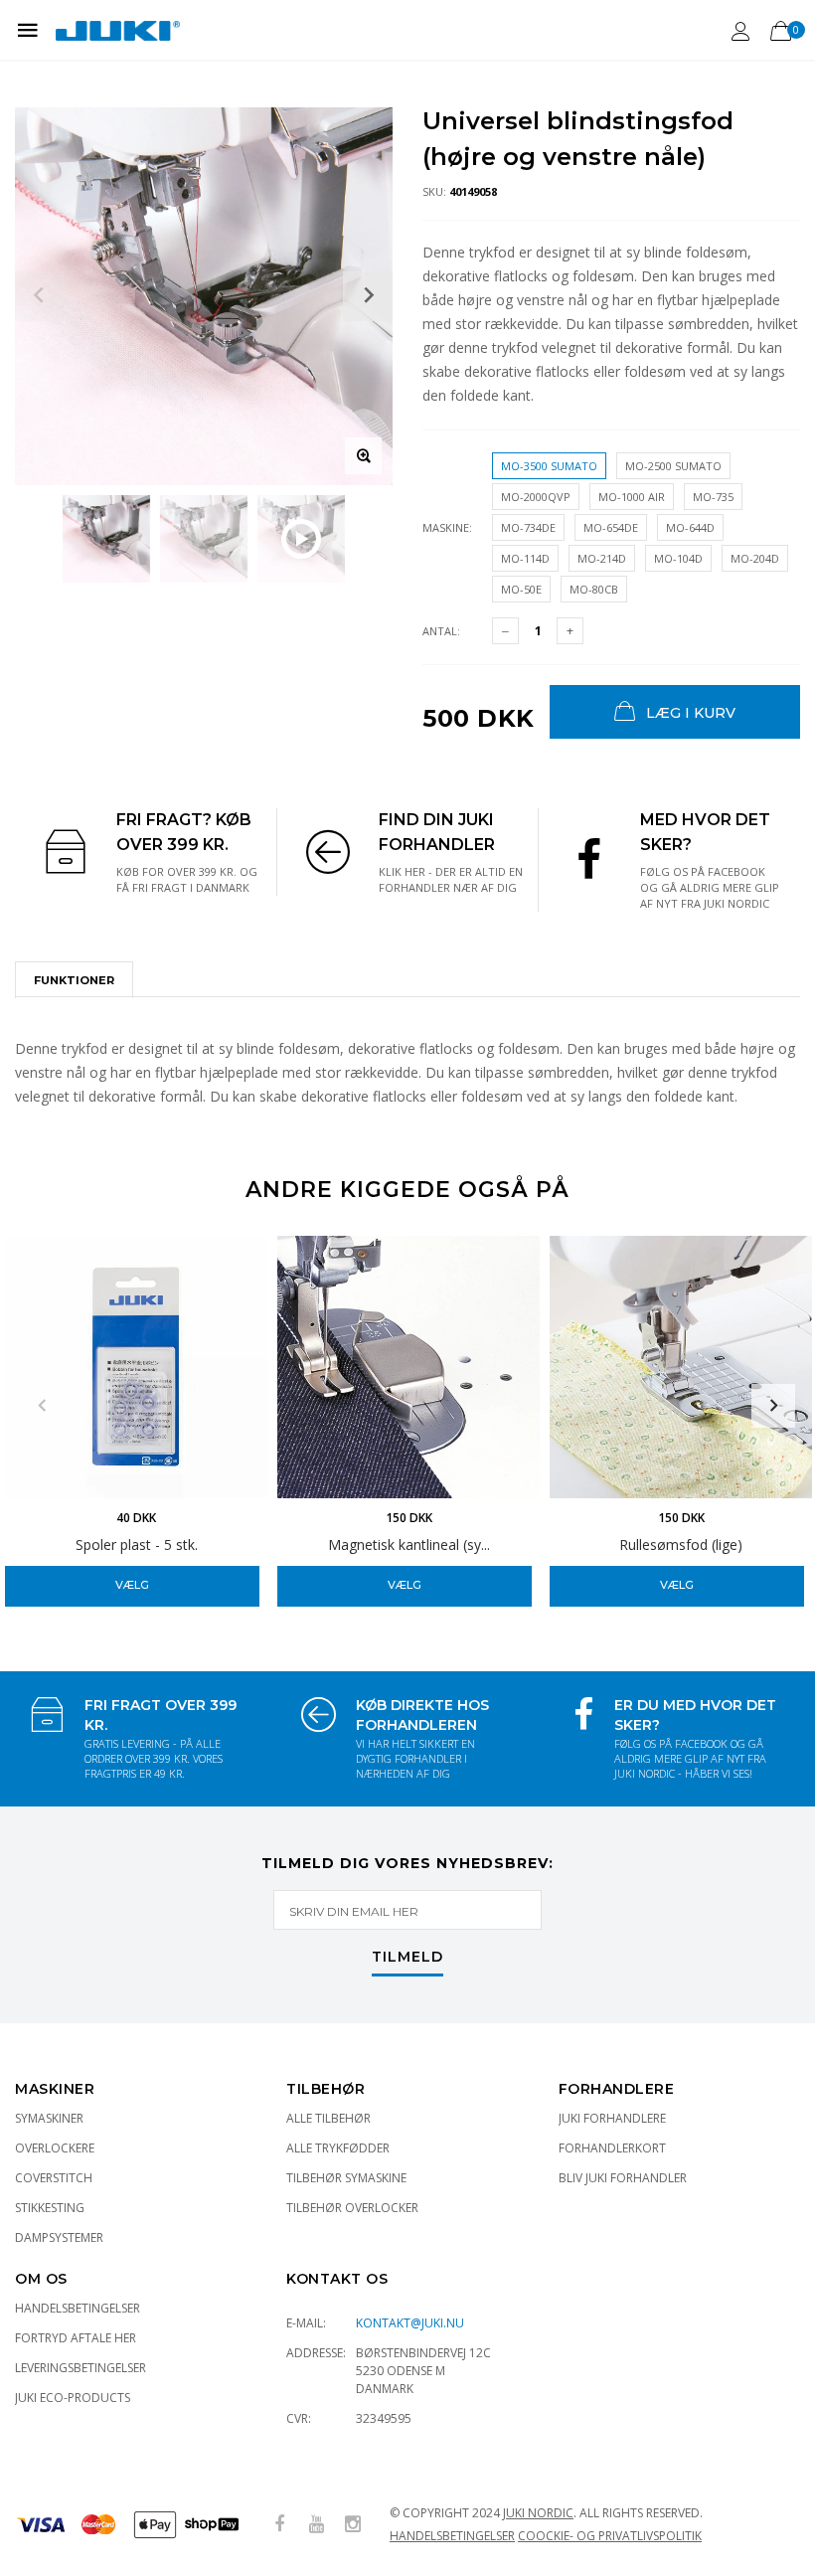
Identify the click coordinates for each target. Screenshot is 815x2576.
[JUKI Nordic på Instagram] (353, 2525)
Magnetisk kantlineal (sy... (409, 1545)
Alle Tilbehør (328, 2118)
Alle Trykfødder (338, 2148)
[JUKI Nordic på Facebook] (279, 2525)
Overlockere (55, 2148)
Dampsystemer (59, 2237)
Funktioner (74, 980)
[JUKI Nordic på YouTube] (316, 2525)
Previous (42, 1406)
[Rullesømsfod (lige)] (681, 1367)
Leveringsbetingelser (81, 2368)
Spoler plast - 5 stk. (137, 1545)
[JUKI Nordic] (118, 30)
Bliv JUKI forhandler (623, 2178)
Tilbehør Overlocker (352, 2208)
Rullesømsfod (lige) (681, 1545)
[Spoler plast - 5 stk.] (136, 1367)
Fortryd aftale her (76, 2338)
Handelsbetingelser (78, 2308)
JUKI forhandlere (612, 2118)
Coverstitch (54, 2178)
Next (773, 1406)
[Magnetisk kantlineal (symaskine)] (408, 1367)
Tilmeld (407, 1958)
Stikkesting (50, 2208)
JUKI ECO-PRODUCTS (73, 2398)
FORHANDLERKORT (612, 2148)
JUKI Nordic (538, 2513)
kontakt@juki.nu (410, 2323)
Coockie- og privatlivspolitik (610, 2536)
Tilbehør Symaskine (346, 2178)
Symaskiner (49, 2118)
